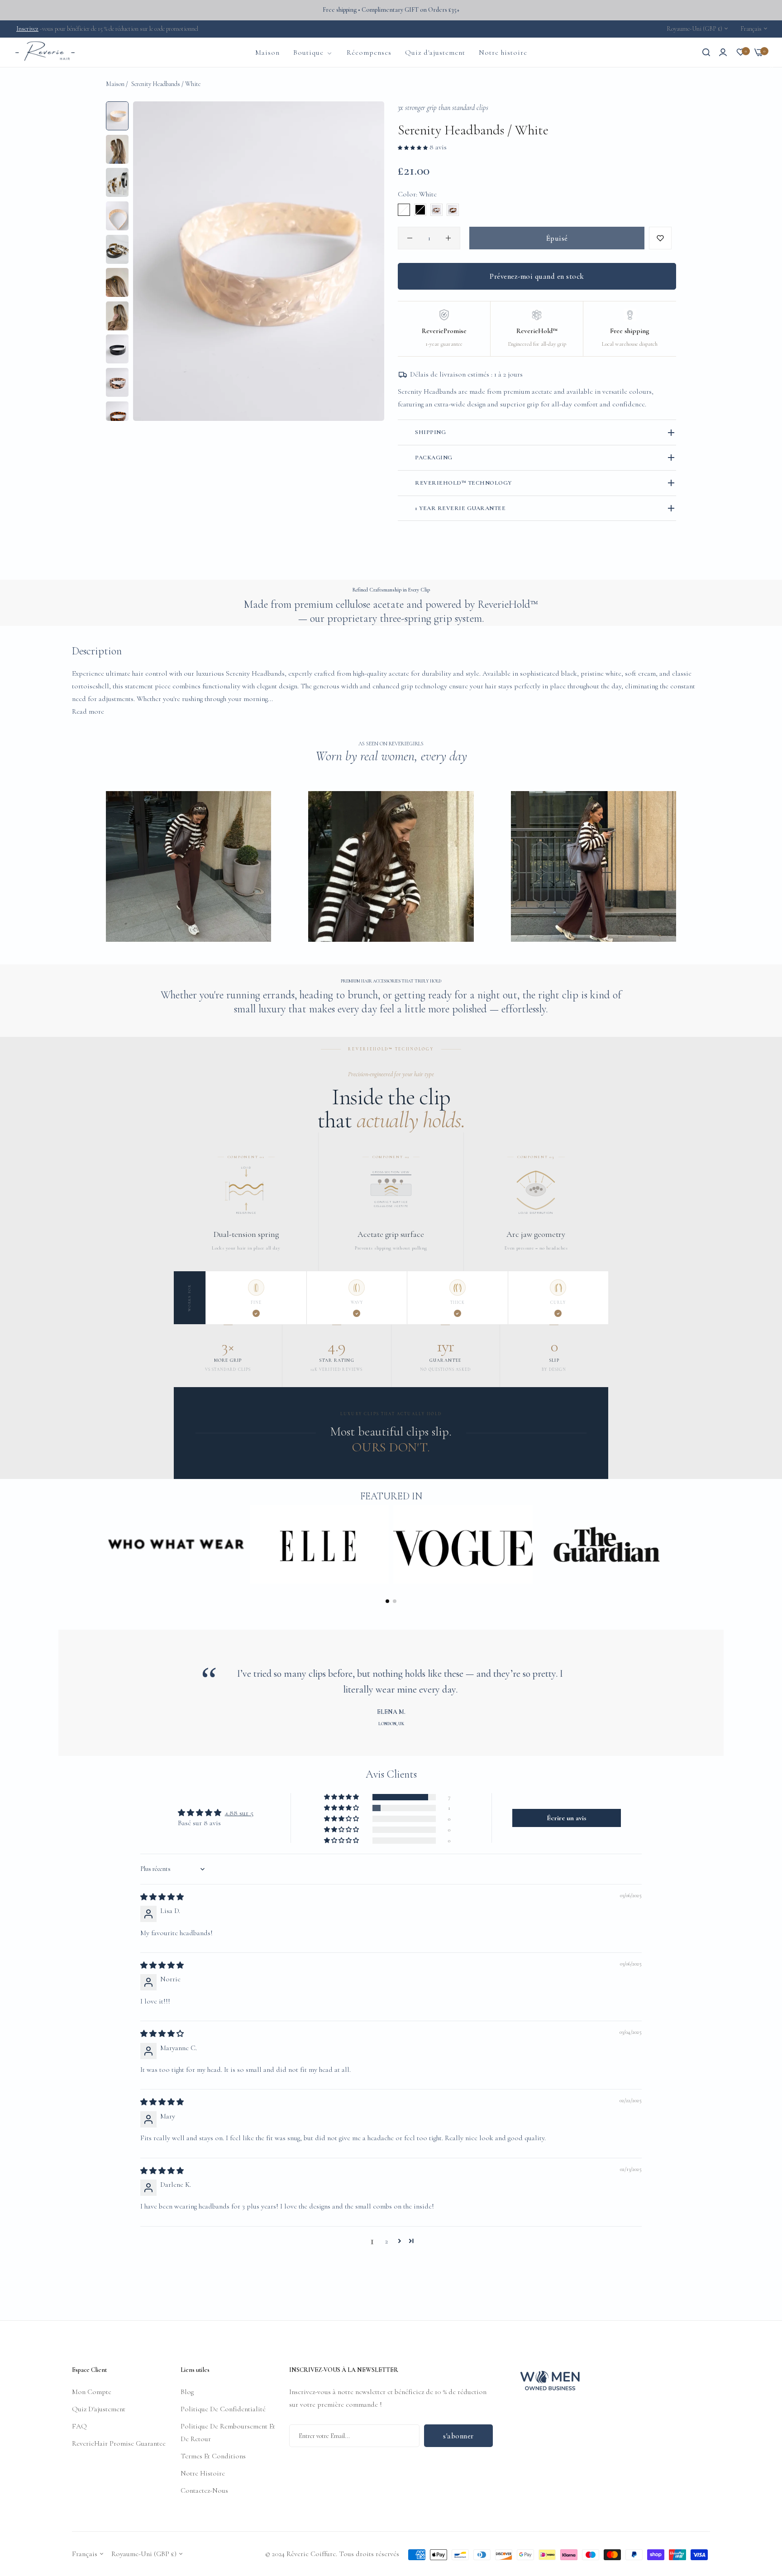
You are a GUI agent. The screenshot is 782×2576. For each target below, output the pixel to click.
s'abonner (458, 2435)
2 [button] (386, 2241)
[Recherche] (706, 52)
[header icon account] (723, 52)
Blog (187, 2392)
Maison (115, 84)
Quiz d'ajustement (99, 2409)
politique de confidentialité (223, 2409)
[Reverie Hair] (45, 52)
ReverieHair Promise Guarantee (119, 2443)
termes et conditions (213, 2456)
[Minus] (410, 238)
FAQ (79, 2426)
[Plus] (448, 238)
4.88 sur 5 (239, 1813)
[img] (162, 1897)
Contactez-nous (204, 2490)
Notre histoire (203, 2473)
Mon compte (92, 2392)
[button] (414, 147)
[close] (772, 67)
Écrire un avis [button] (567, 1818)
